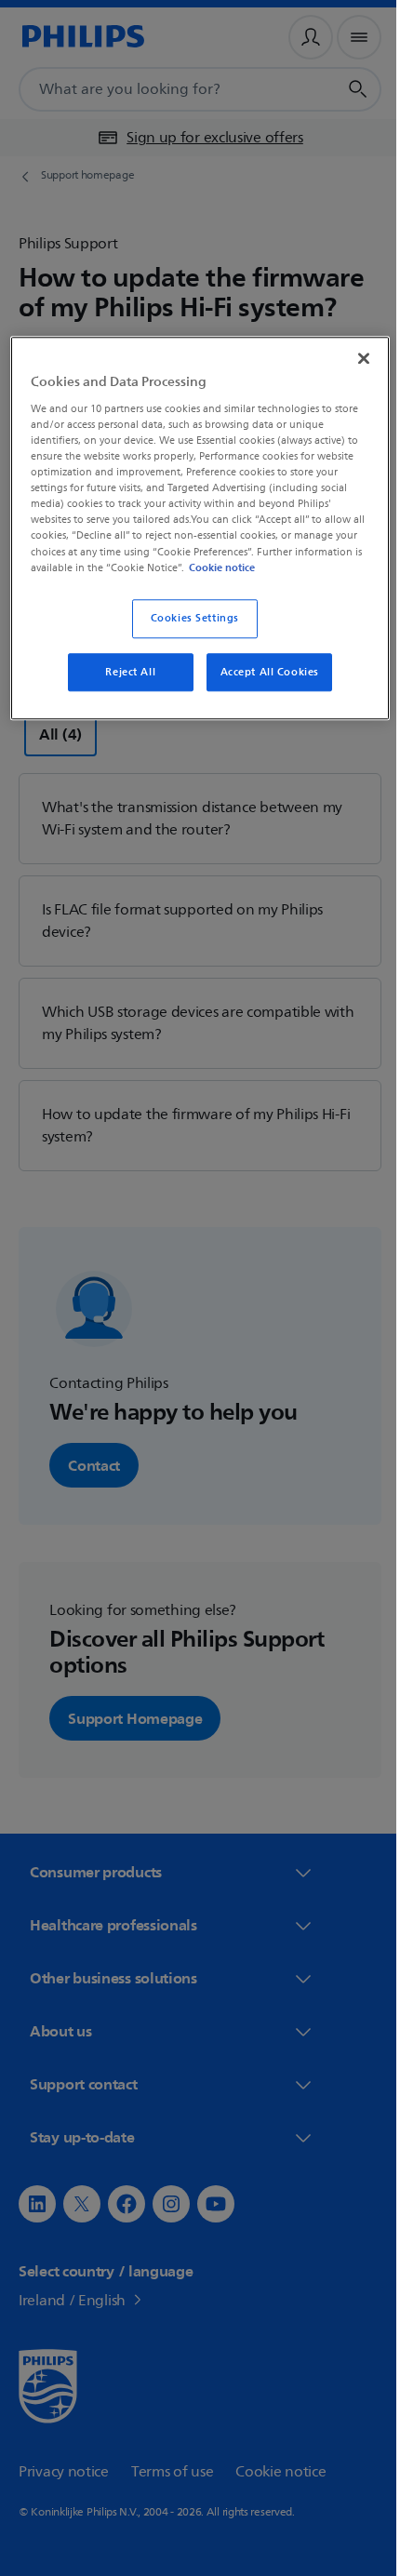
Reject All (124, 686)
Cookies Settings (187, 632)
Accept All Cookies (262, 686)
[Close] (351, 356)
